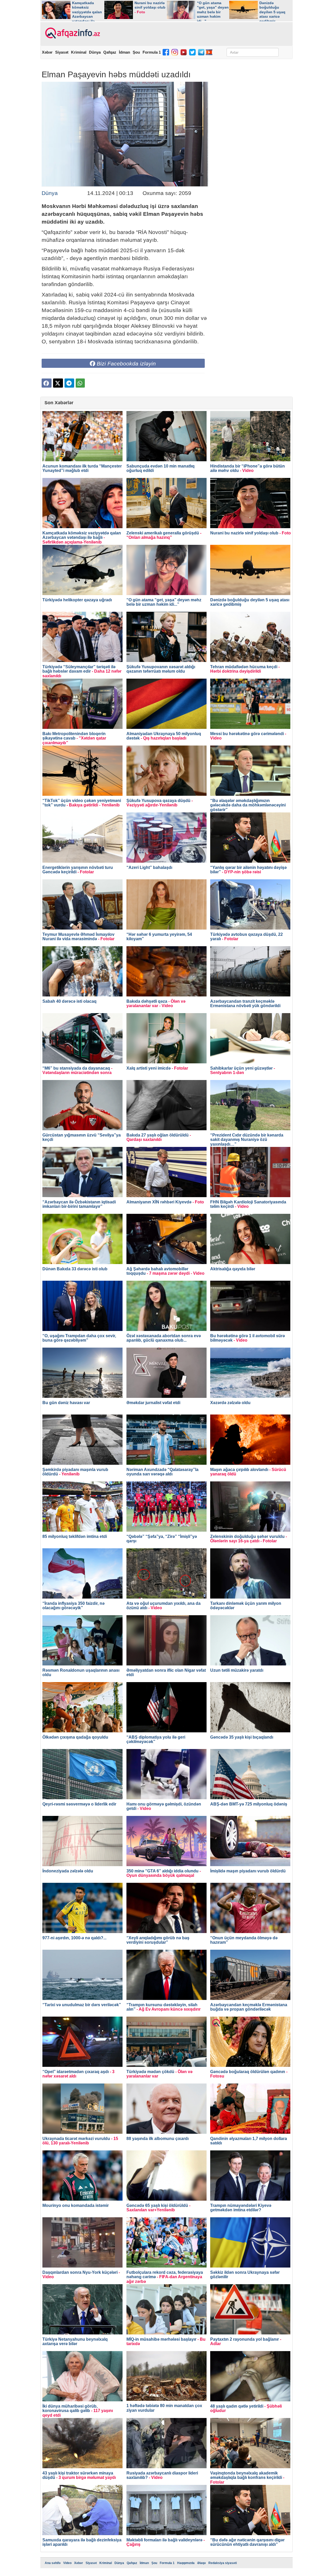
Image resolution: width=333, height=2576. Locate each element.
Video (67, 2563)
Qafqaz (110, 52)
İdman (124, 52)
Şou (136, 52)
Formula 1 (152, 52)
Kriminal (79, 52)
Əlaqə (201, 2563)
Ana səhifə (53, 2563)
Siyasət (62, 52)
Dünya (95, 52)
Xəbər (47, 52)
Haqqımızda (186, 2563)
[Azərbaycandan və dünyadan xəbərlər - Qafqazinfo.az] (72, 33)
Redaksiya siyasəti (223, 2563)
